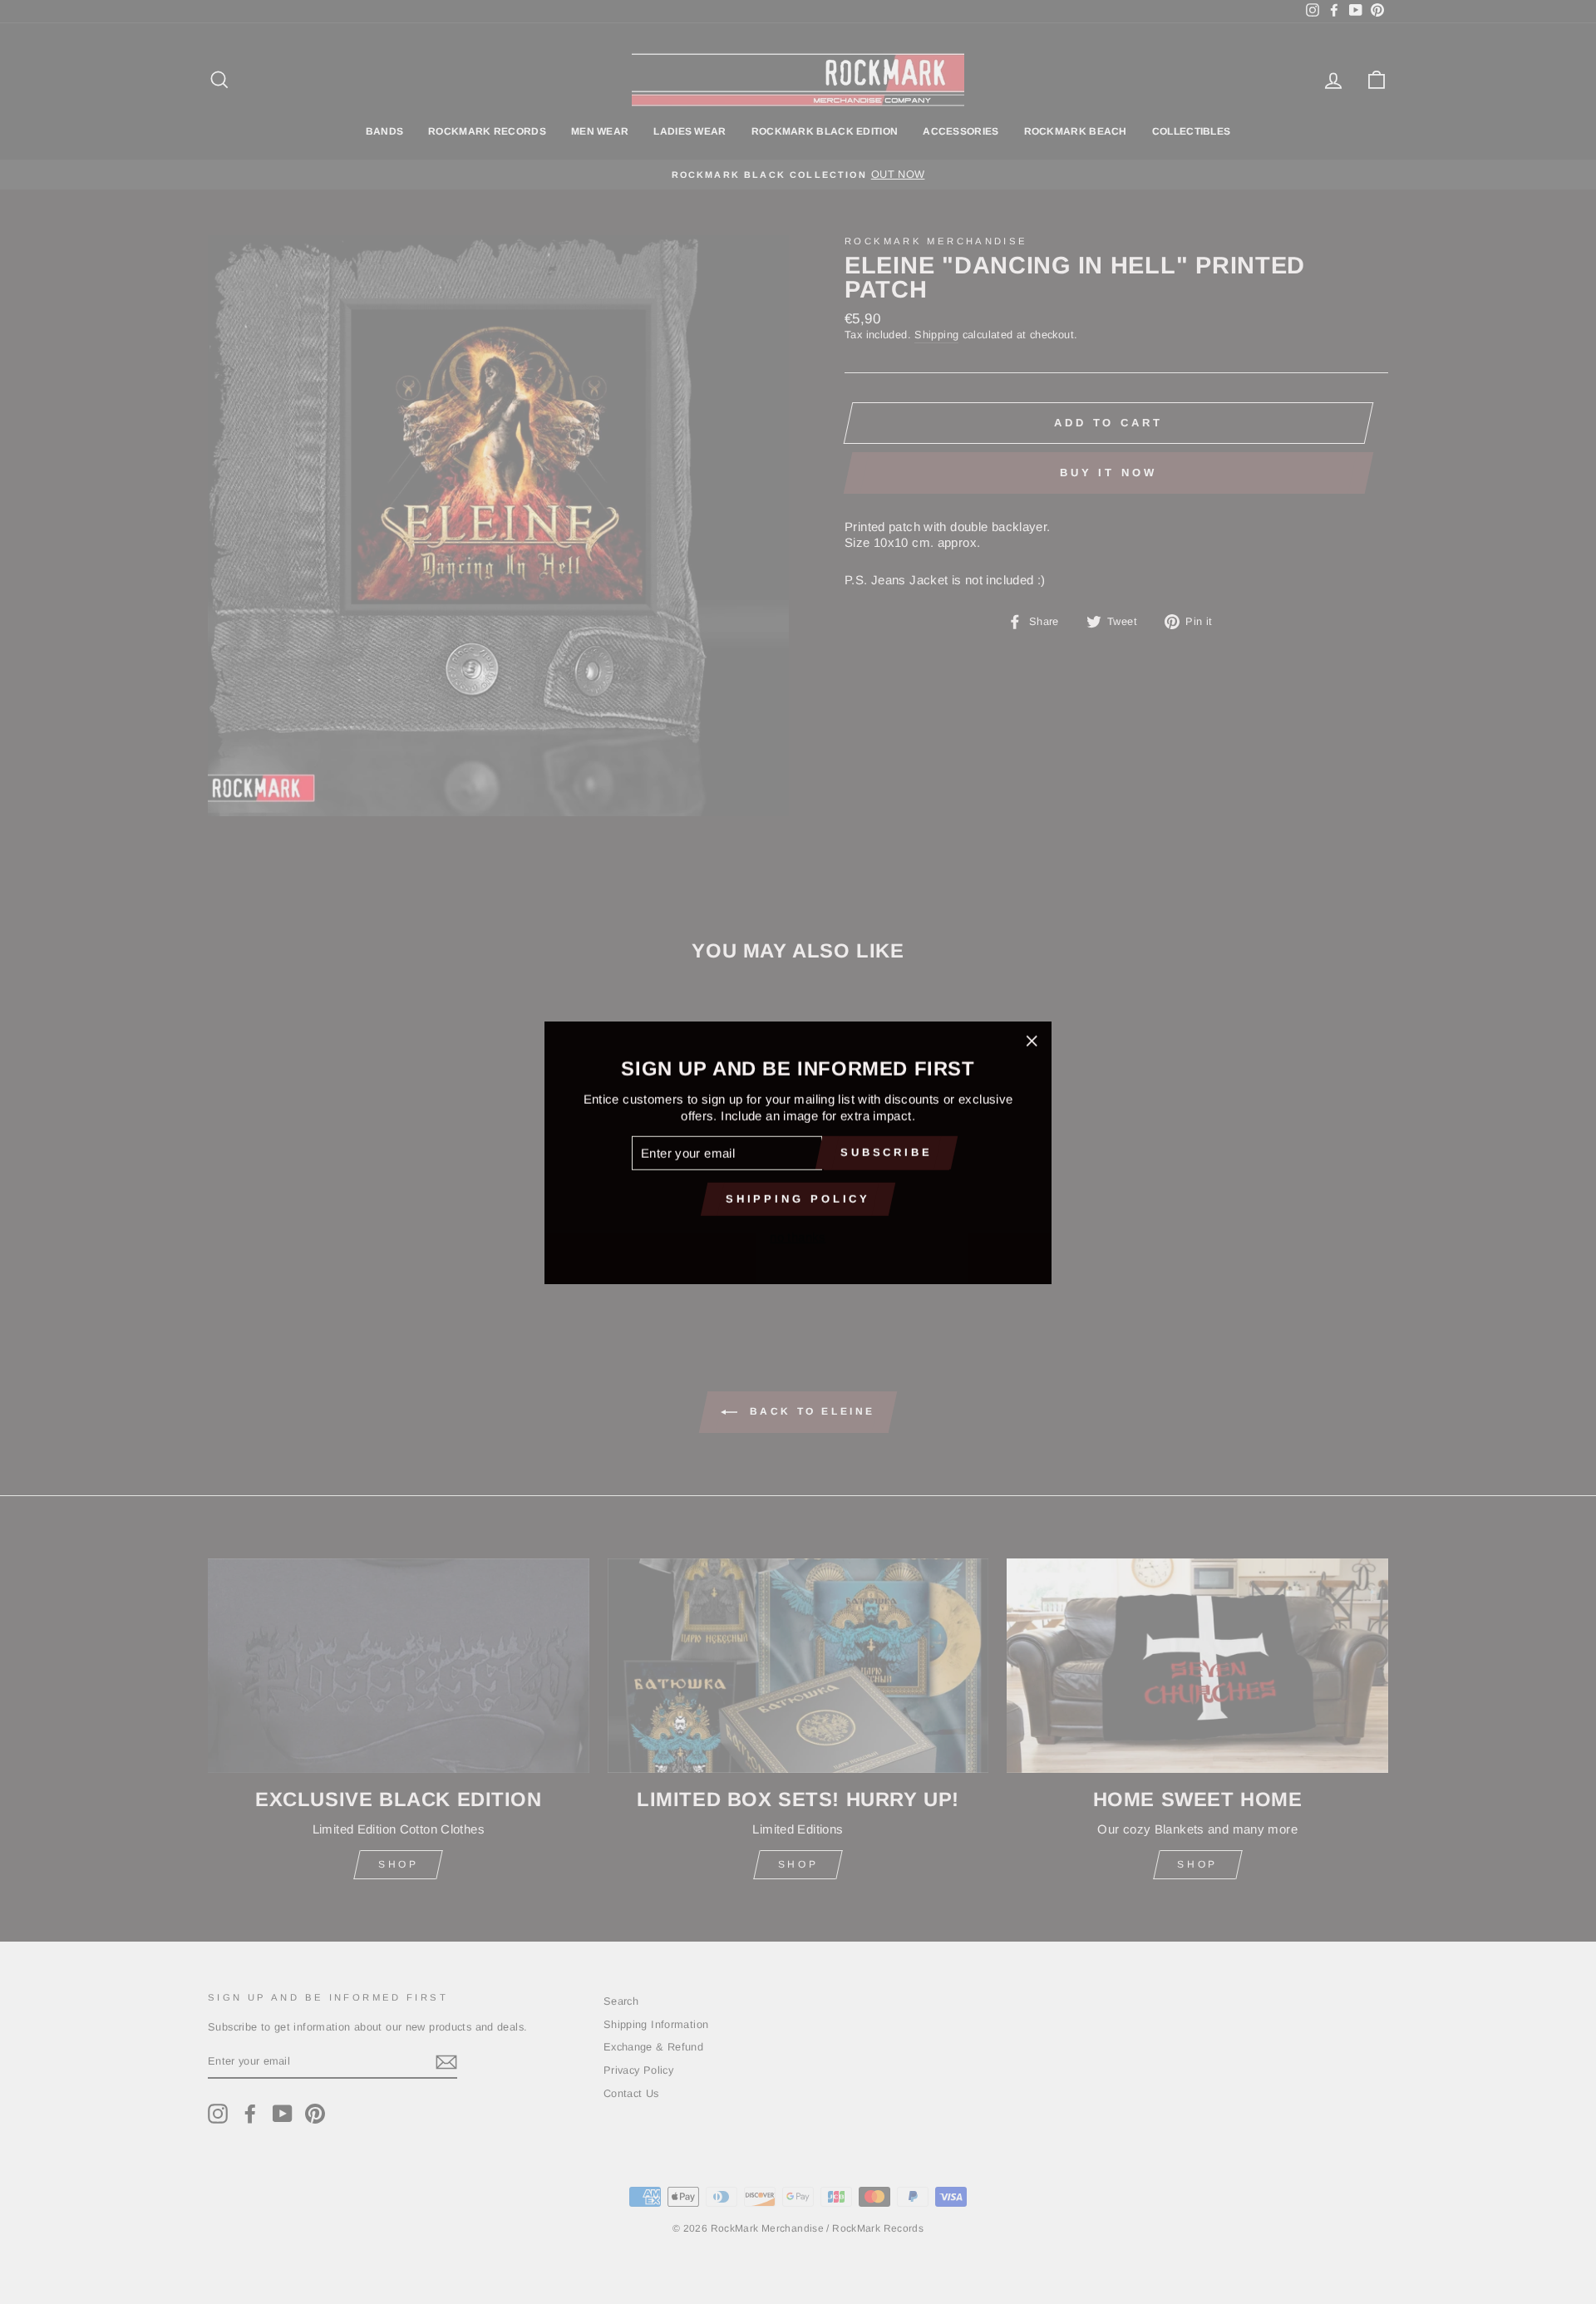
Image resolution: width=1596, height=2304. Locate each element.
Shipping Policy (798, 1198)
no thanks (798, 1236)
